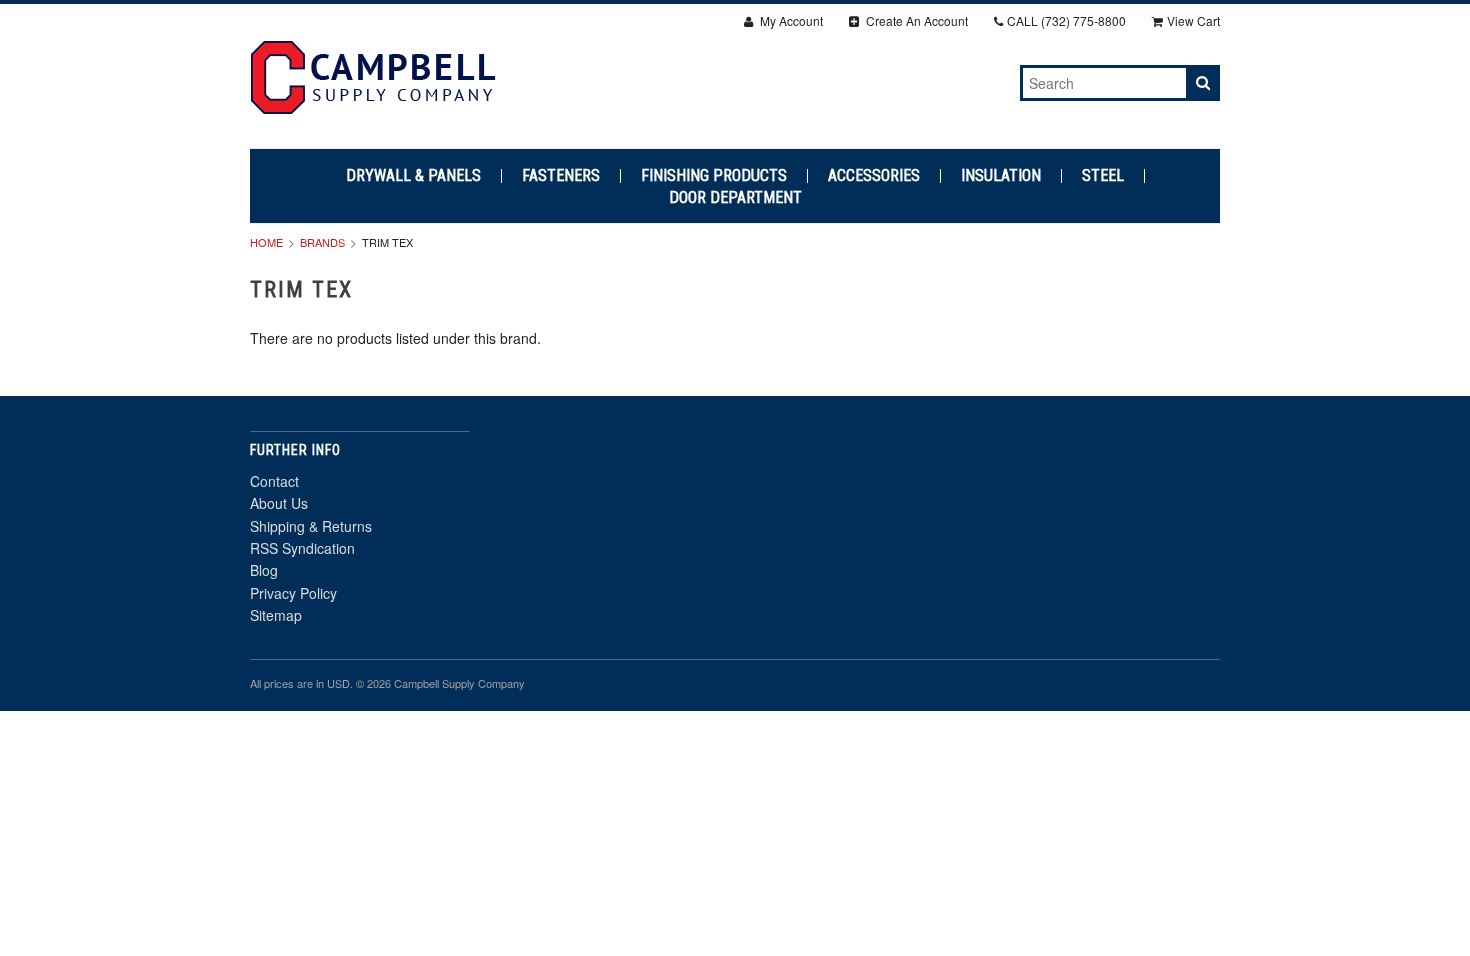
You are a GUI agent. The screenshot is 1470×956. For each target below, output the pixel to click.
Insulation (1001, 176)
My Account (790, 20)
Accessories (874, 176)
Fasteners (561, 176)
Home (266, 242)
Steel (1103, 176)
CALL (1066, 20)
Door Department (735, 198)
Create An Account (915, 20)
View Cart (1193, 20)
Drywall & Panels (413, 176)
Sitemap (276, 615)
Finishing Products (714, 176)
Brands (322, 242)
